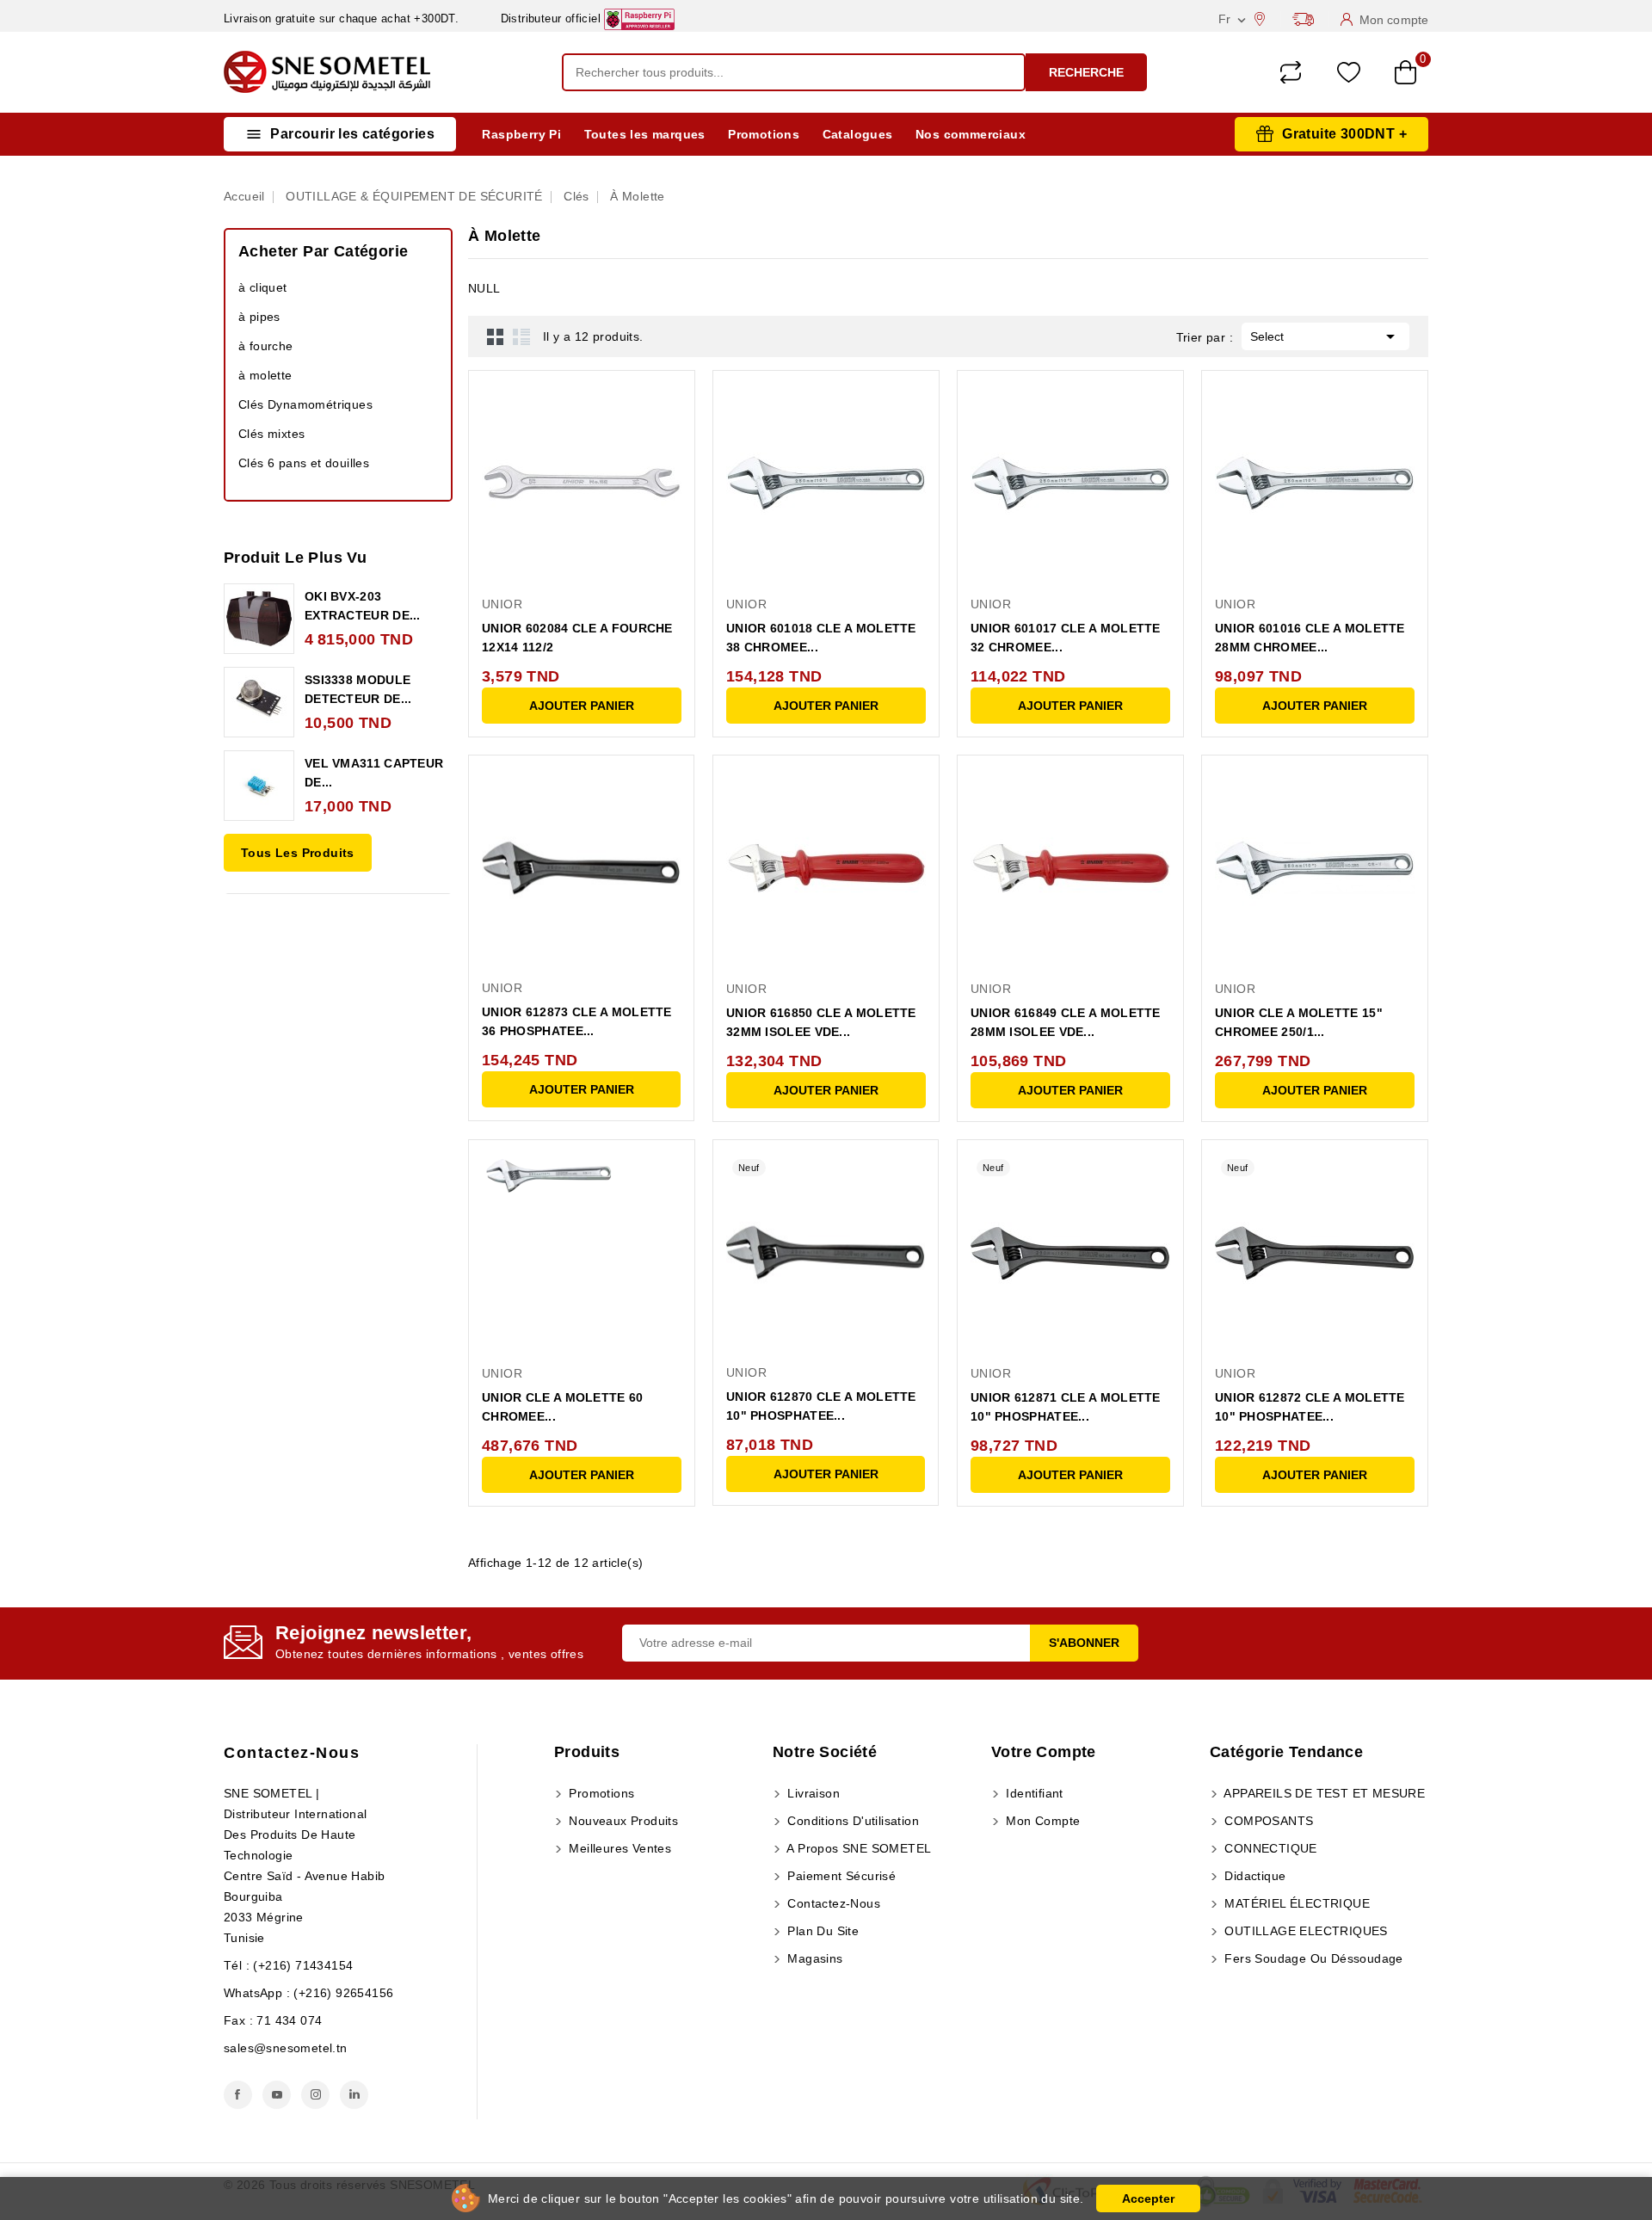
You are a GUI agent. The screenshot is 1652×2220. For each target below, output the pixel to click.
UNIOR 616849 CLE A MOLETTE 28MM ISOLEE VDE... (1066, 1022)
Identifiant (1033, 1793)
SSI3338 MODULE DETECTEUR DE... (358, 689)
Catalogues (858, 134)
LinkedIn (354, 2095)
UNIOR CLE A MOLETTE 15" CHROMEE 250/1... (1299, 1022)
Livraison (812, 1793)
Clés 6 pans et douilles (304, 463)
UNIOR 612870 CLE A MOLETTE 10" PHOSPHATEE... (821, 1406)
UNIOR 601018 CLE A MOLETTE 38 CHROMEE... (821, 638)
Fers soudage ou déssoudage (1312, 1958)
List (521, 336)
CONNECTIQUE (1269, 1848)
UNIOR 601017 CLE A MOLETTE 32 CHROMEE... (1066, 638)
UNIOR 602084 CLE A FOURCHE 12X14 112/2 (577, 638)
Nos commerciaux (971, 134)
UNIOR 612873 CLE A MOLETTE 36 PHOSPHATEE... (577, 1021)
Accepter (1148, 2198)
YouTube (277, 2095)
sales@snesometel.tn (286, 2048)
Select (1325, 336)
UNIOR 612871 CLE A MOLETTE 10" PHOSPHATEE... (1066, 1407)
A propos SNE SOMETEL (857, 1848)
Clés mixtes (271, 434)
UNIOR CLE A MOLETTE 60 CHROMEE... (563, 1407)
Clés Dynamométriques (305, 404)
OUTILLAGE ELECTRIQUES (1304, 1931)
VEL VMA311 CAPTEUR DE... (374, 773)
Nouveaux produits (622, 1821)
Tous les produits (298, 853)
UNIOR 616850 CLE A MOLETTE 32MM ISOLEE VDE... (821, 1022)
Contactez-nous (292, 1753)
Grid (496, 336)
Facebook (238, 2095)
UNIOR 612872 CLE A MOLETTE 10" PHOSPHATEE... (1310, 1407)
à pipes (259, 317)
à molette (265, 375)
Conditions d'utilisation (851, 1821)
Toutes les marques (645, 134)
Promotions (764, 134)
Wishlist (1349, 73)
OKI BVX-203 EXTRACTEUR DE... (363, 606)
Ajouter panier (582, 706)
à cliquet (263, 287)
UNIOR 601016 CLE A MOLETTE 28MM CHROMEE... (1310, 638)
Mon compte (1041, 1821)
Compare (1291, 72)
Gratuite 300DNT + (1344, 134)
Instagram (315, 2095)
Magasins (814, 1958)
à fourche (266, 346)
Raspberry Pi (521, 134)
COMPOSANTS (1267, 1821)
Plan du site (821, 1931)
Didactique (1253, 1876)
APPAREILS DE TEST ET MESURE (1323, 1793)
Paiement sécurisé (840, 1876)
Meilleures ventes (618, 1848)
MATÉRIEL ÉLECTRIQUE (1295, 1903)
